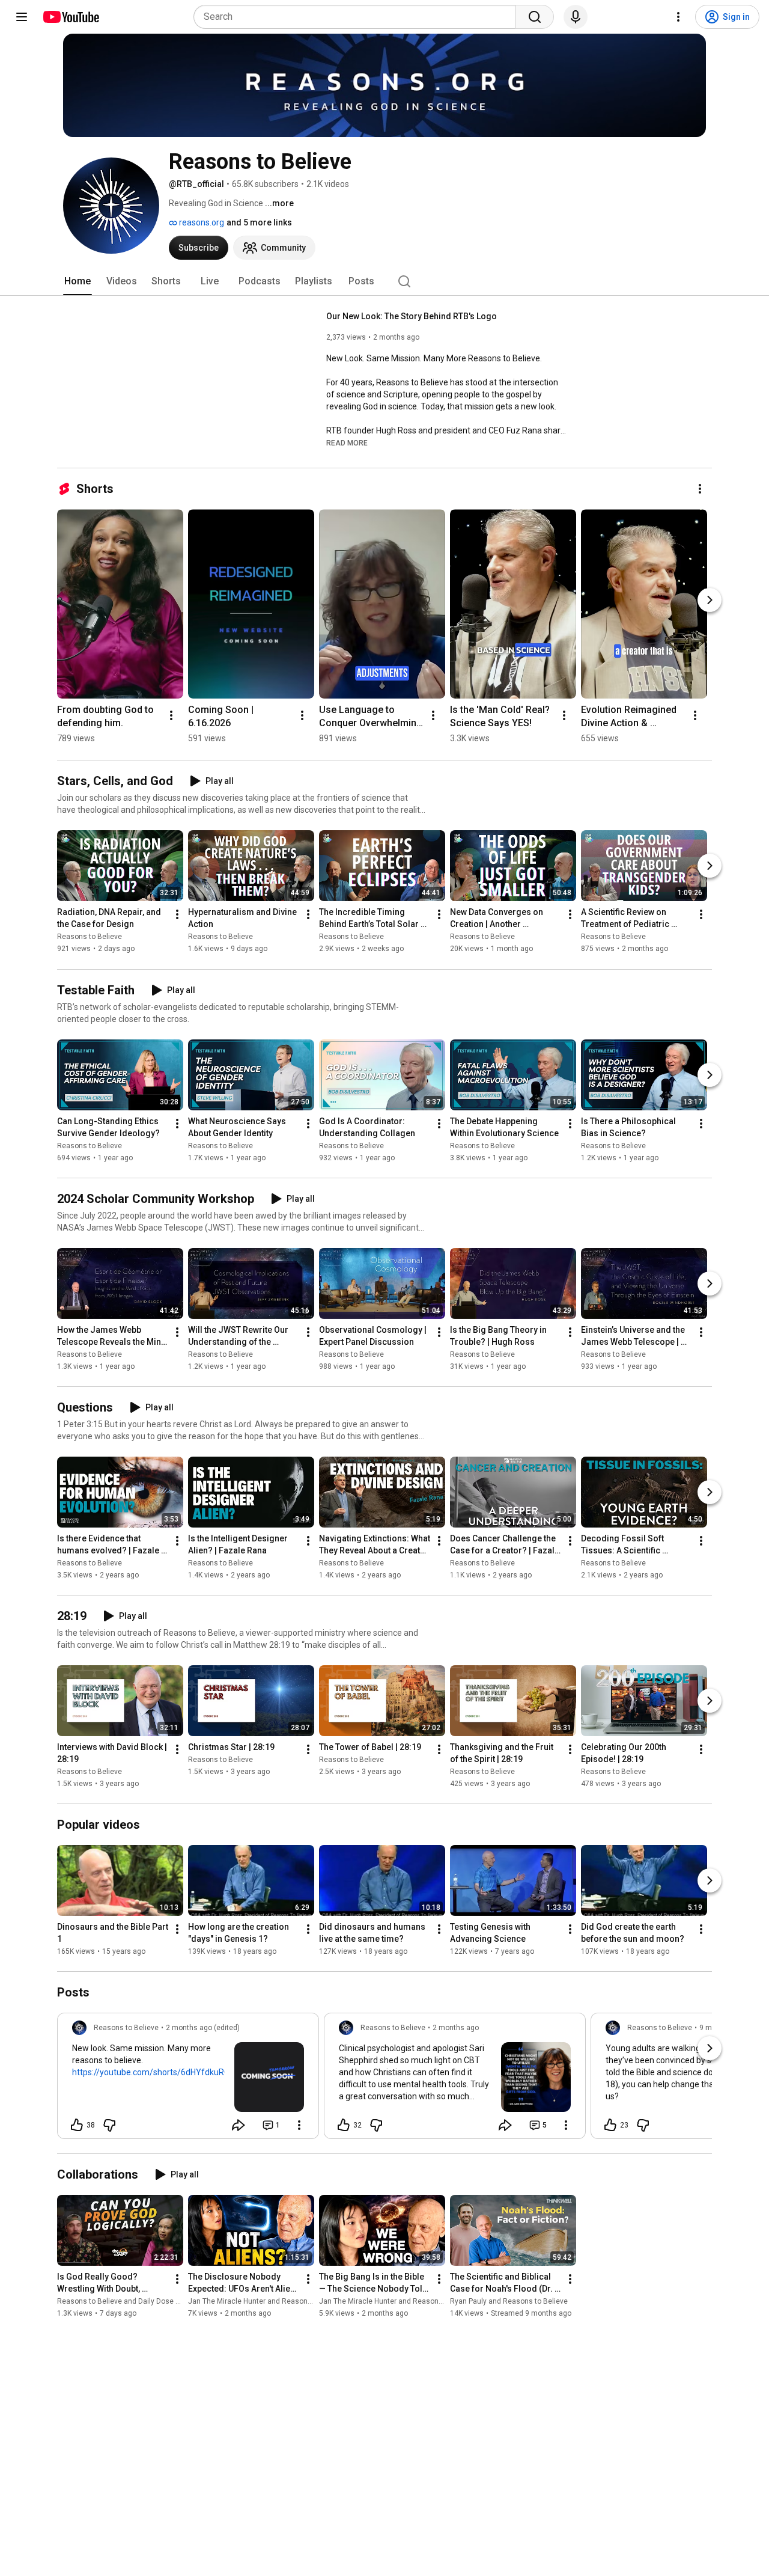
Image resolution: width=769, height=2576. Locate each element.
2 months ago (456, 2028)
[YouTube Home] (71, 17)
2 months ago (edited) (203, 2028)
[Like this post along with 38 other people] (77, 2125)
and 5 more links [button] (259, 222)
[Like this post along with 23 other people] (610, 2125)
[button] (347, 442)
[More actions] (700, 489)
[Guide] (22, 17)
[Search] (535, 17)
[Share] (239, 2125)
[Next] (710, 600)
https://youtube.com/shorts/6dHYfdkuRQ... (154, 2072)
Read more (347, 443)
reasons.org (201, 222)
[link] (188, 2079)
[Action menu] (299, 2125)
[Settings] (678, 17)
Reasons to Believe (90, 937)
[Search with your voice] (576, 17)
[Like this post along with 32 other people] (344, 2125)
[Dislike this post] (109, 2125)
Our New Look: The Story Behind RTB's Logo (412, 316)
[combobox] (358, 17)
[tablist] (384, 281)
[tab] (78, 281)
